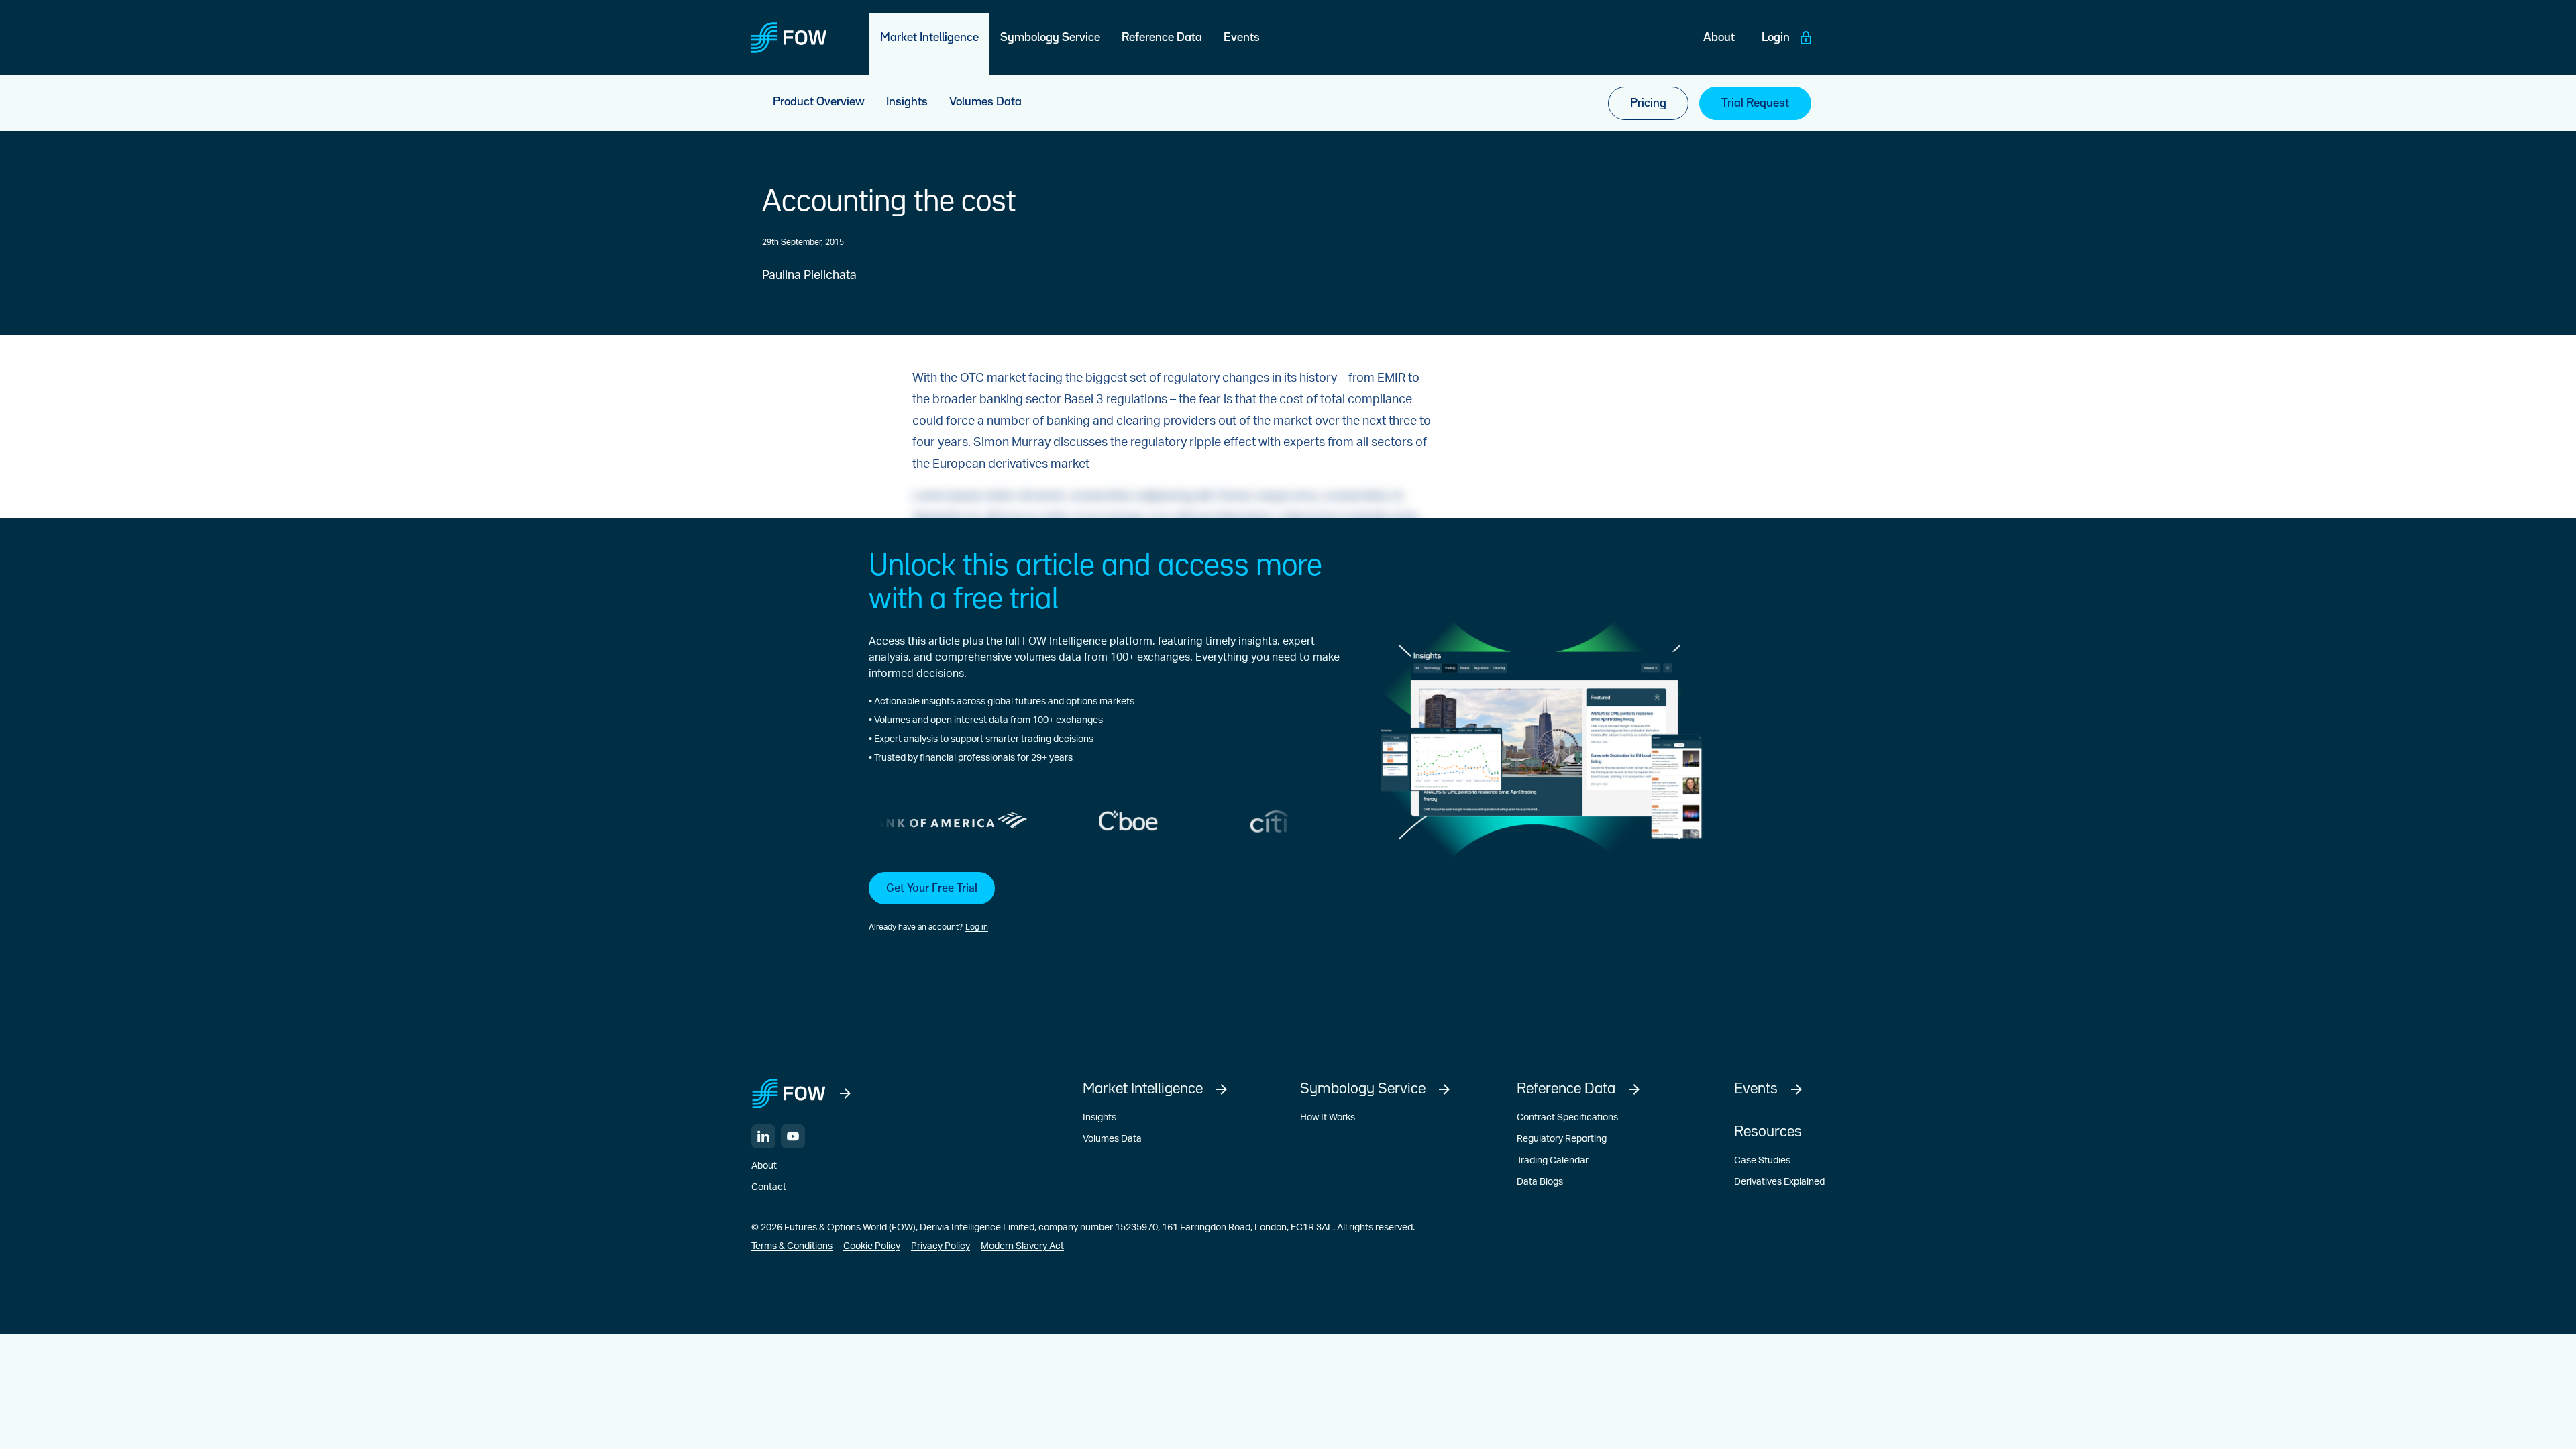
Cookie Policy (872, 1246)
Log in (977, 927)
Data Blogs (1540, 1182)
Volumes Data (1112, 1139)
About (764, 1166)
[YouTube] (793, 1136)
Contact (769, 1187)
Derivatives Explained (1779, 1182)
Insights (1099, 1118)
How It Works (1328, 1118)
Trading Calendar (1553, 1161)
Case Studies (1762, 1161)
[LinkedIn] (763, 1136)
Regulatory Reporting (1562, 1139)
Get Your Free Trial (932, 888)
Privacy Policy (941, 1246)
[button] (1104, 903)
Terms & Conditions (792, 1246)
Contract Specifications (1567, 1118)
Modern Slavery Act (1022, 1246)
